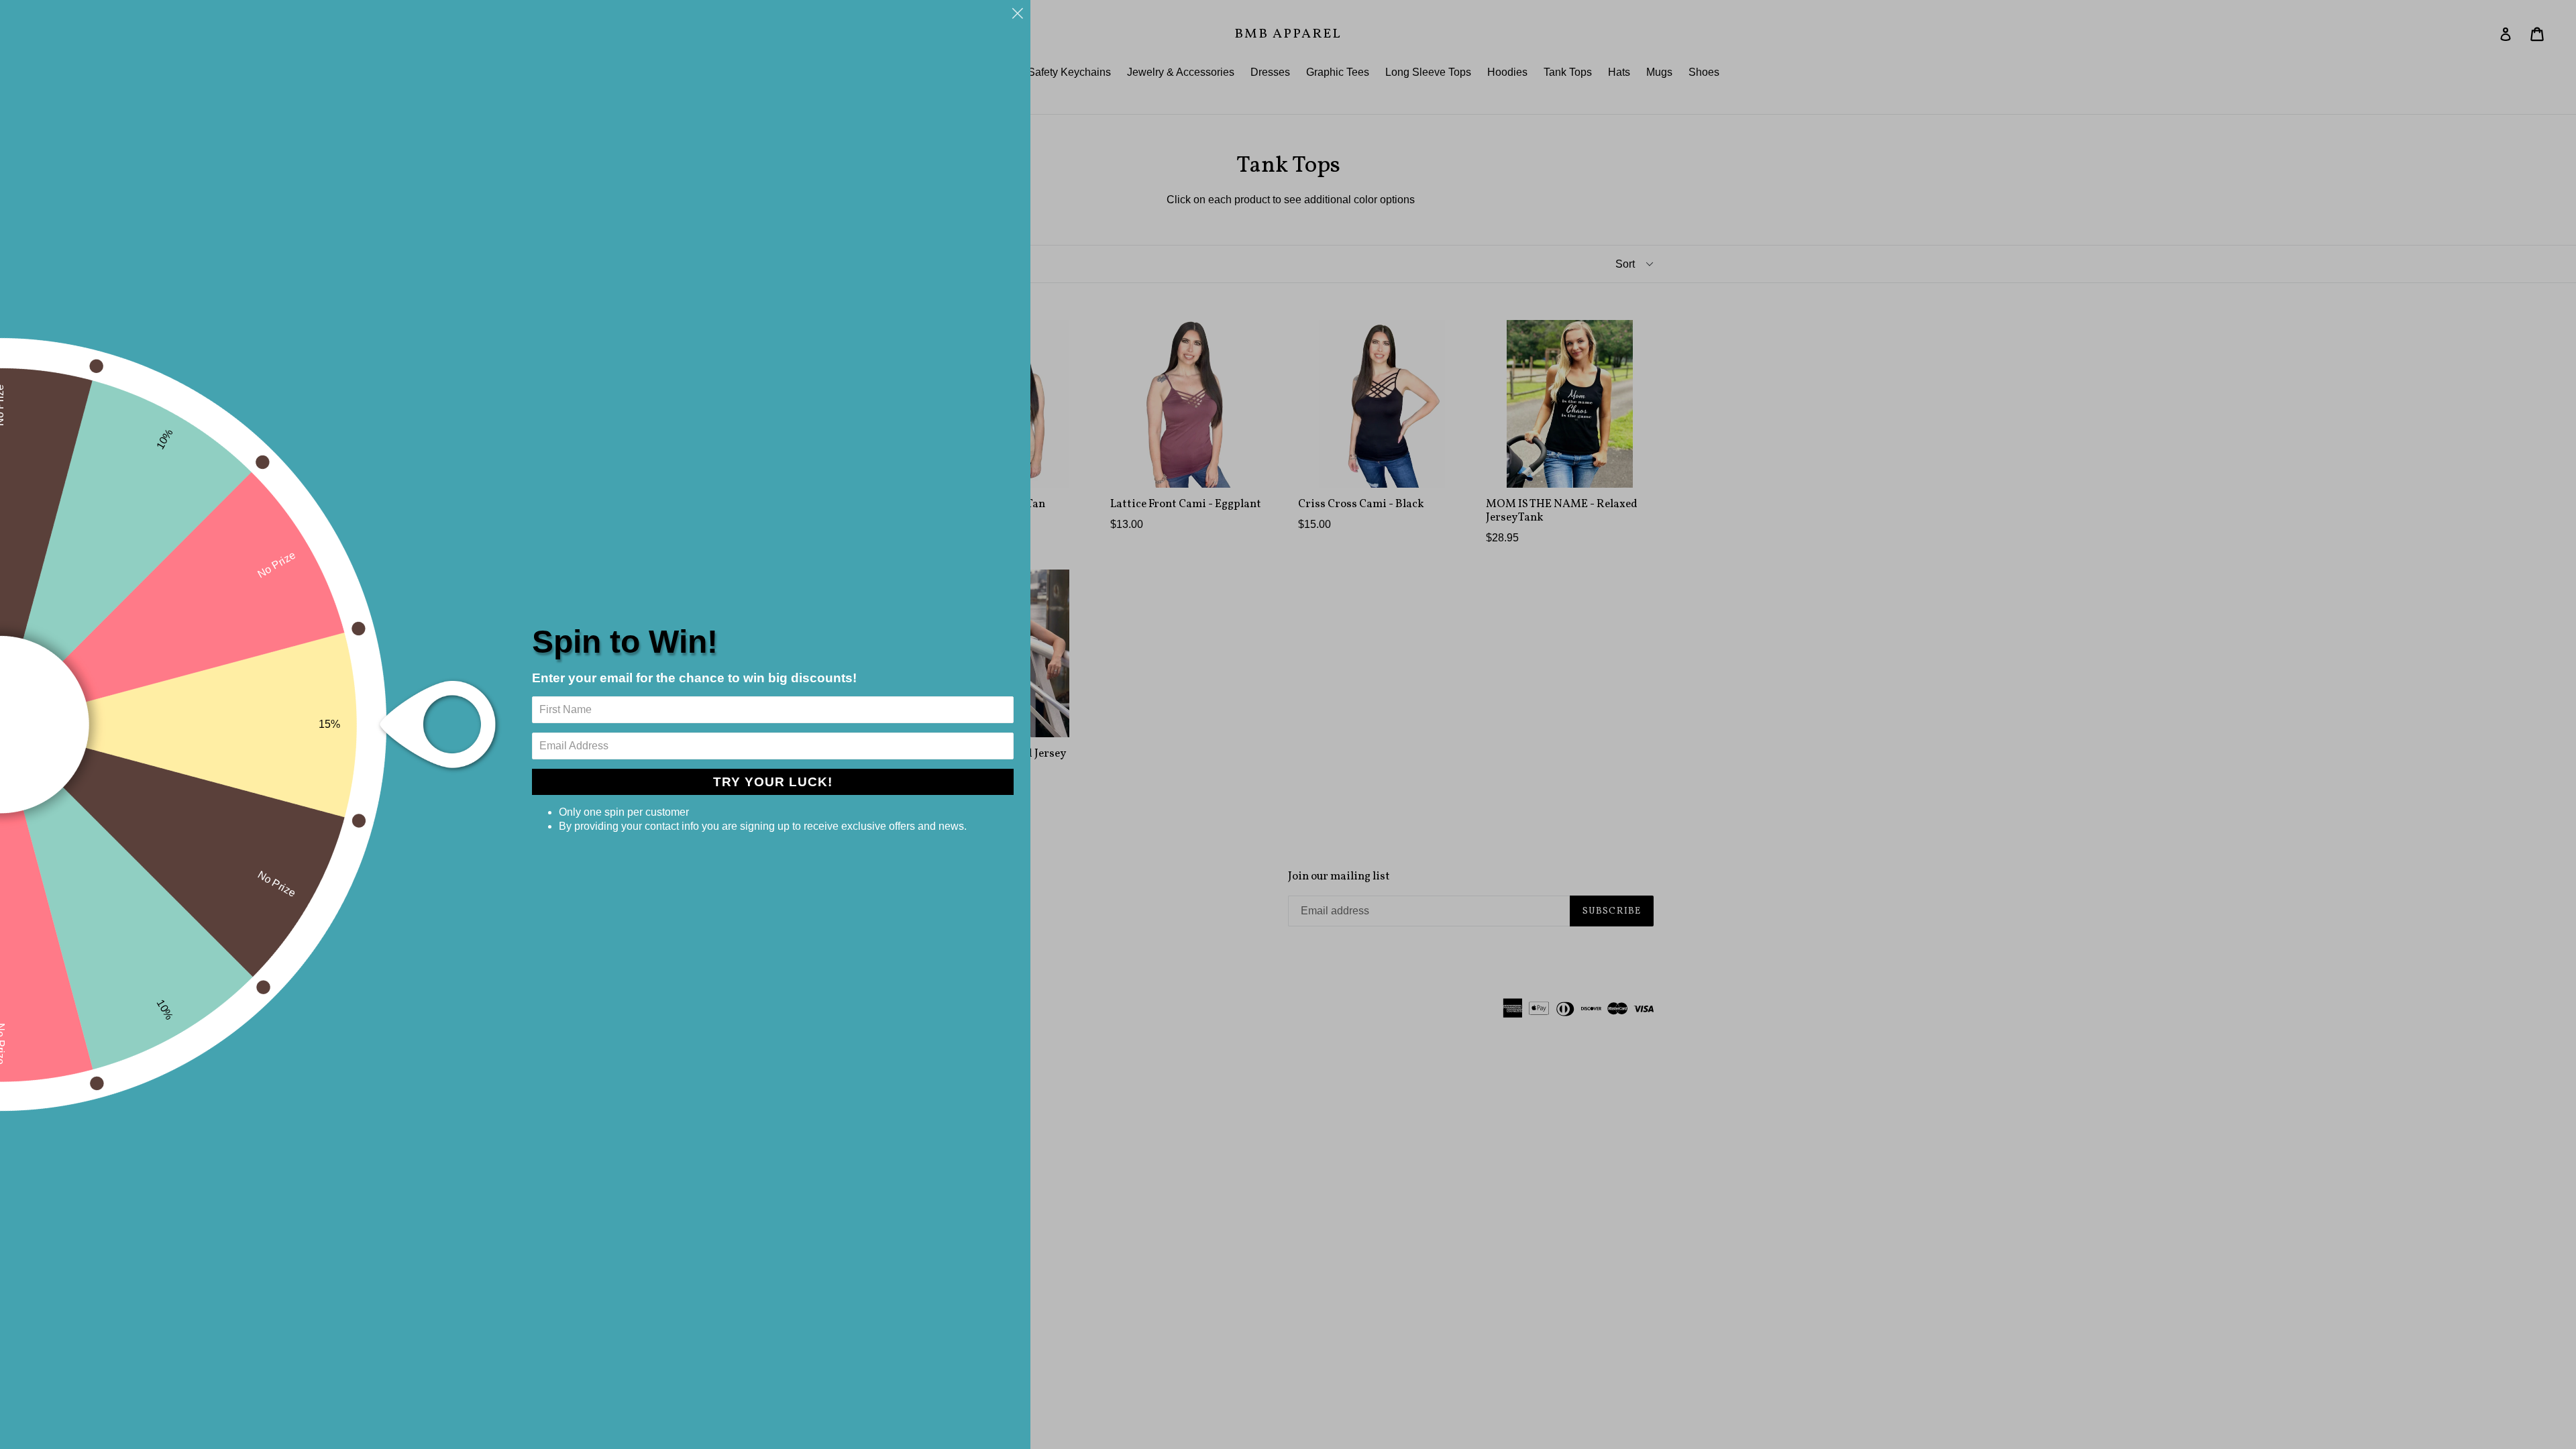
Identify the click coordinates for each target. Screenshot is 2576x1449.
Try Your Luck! (773, 782)
